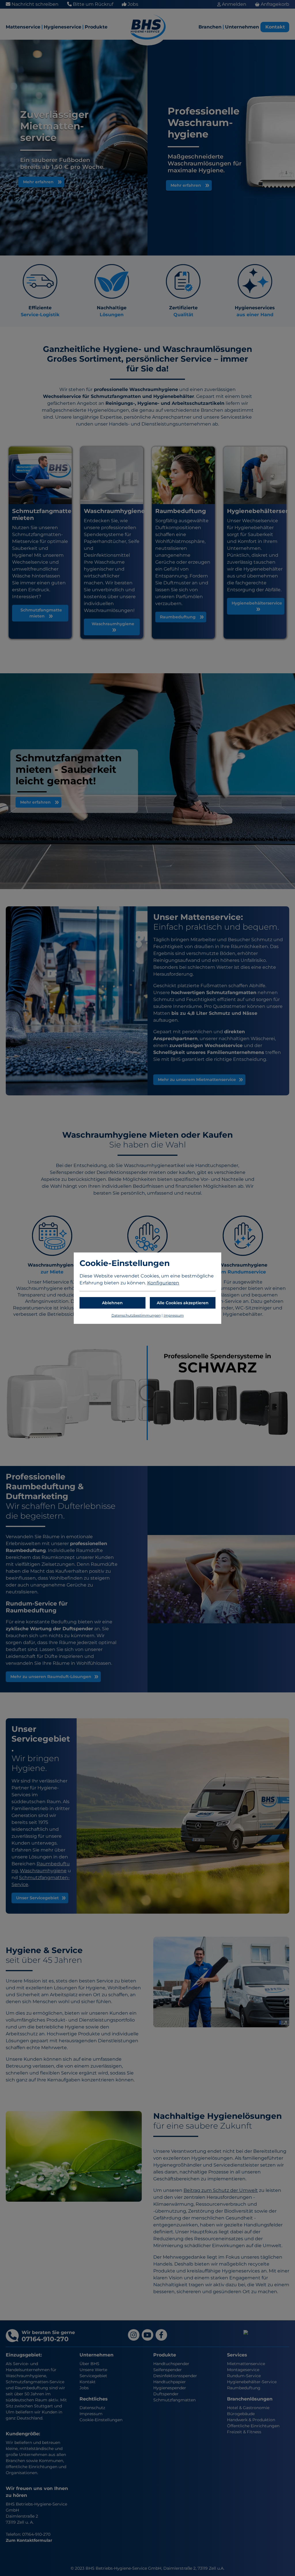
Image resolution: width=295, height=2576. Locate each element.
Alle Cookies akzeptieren (183, 1303)
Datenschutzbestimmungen (136, 1315)
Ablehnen (112, 1303)
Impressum (174, 1315)
